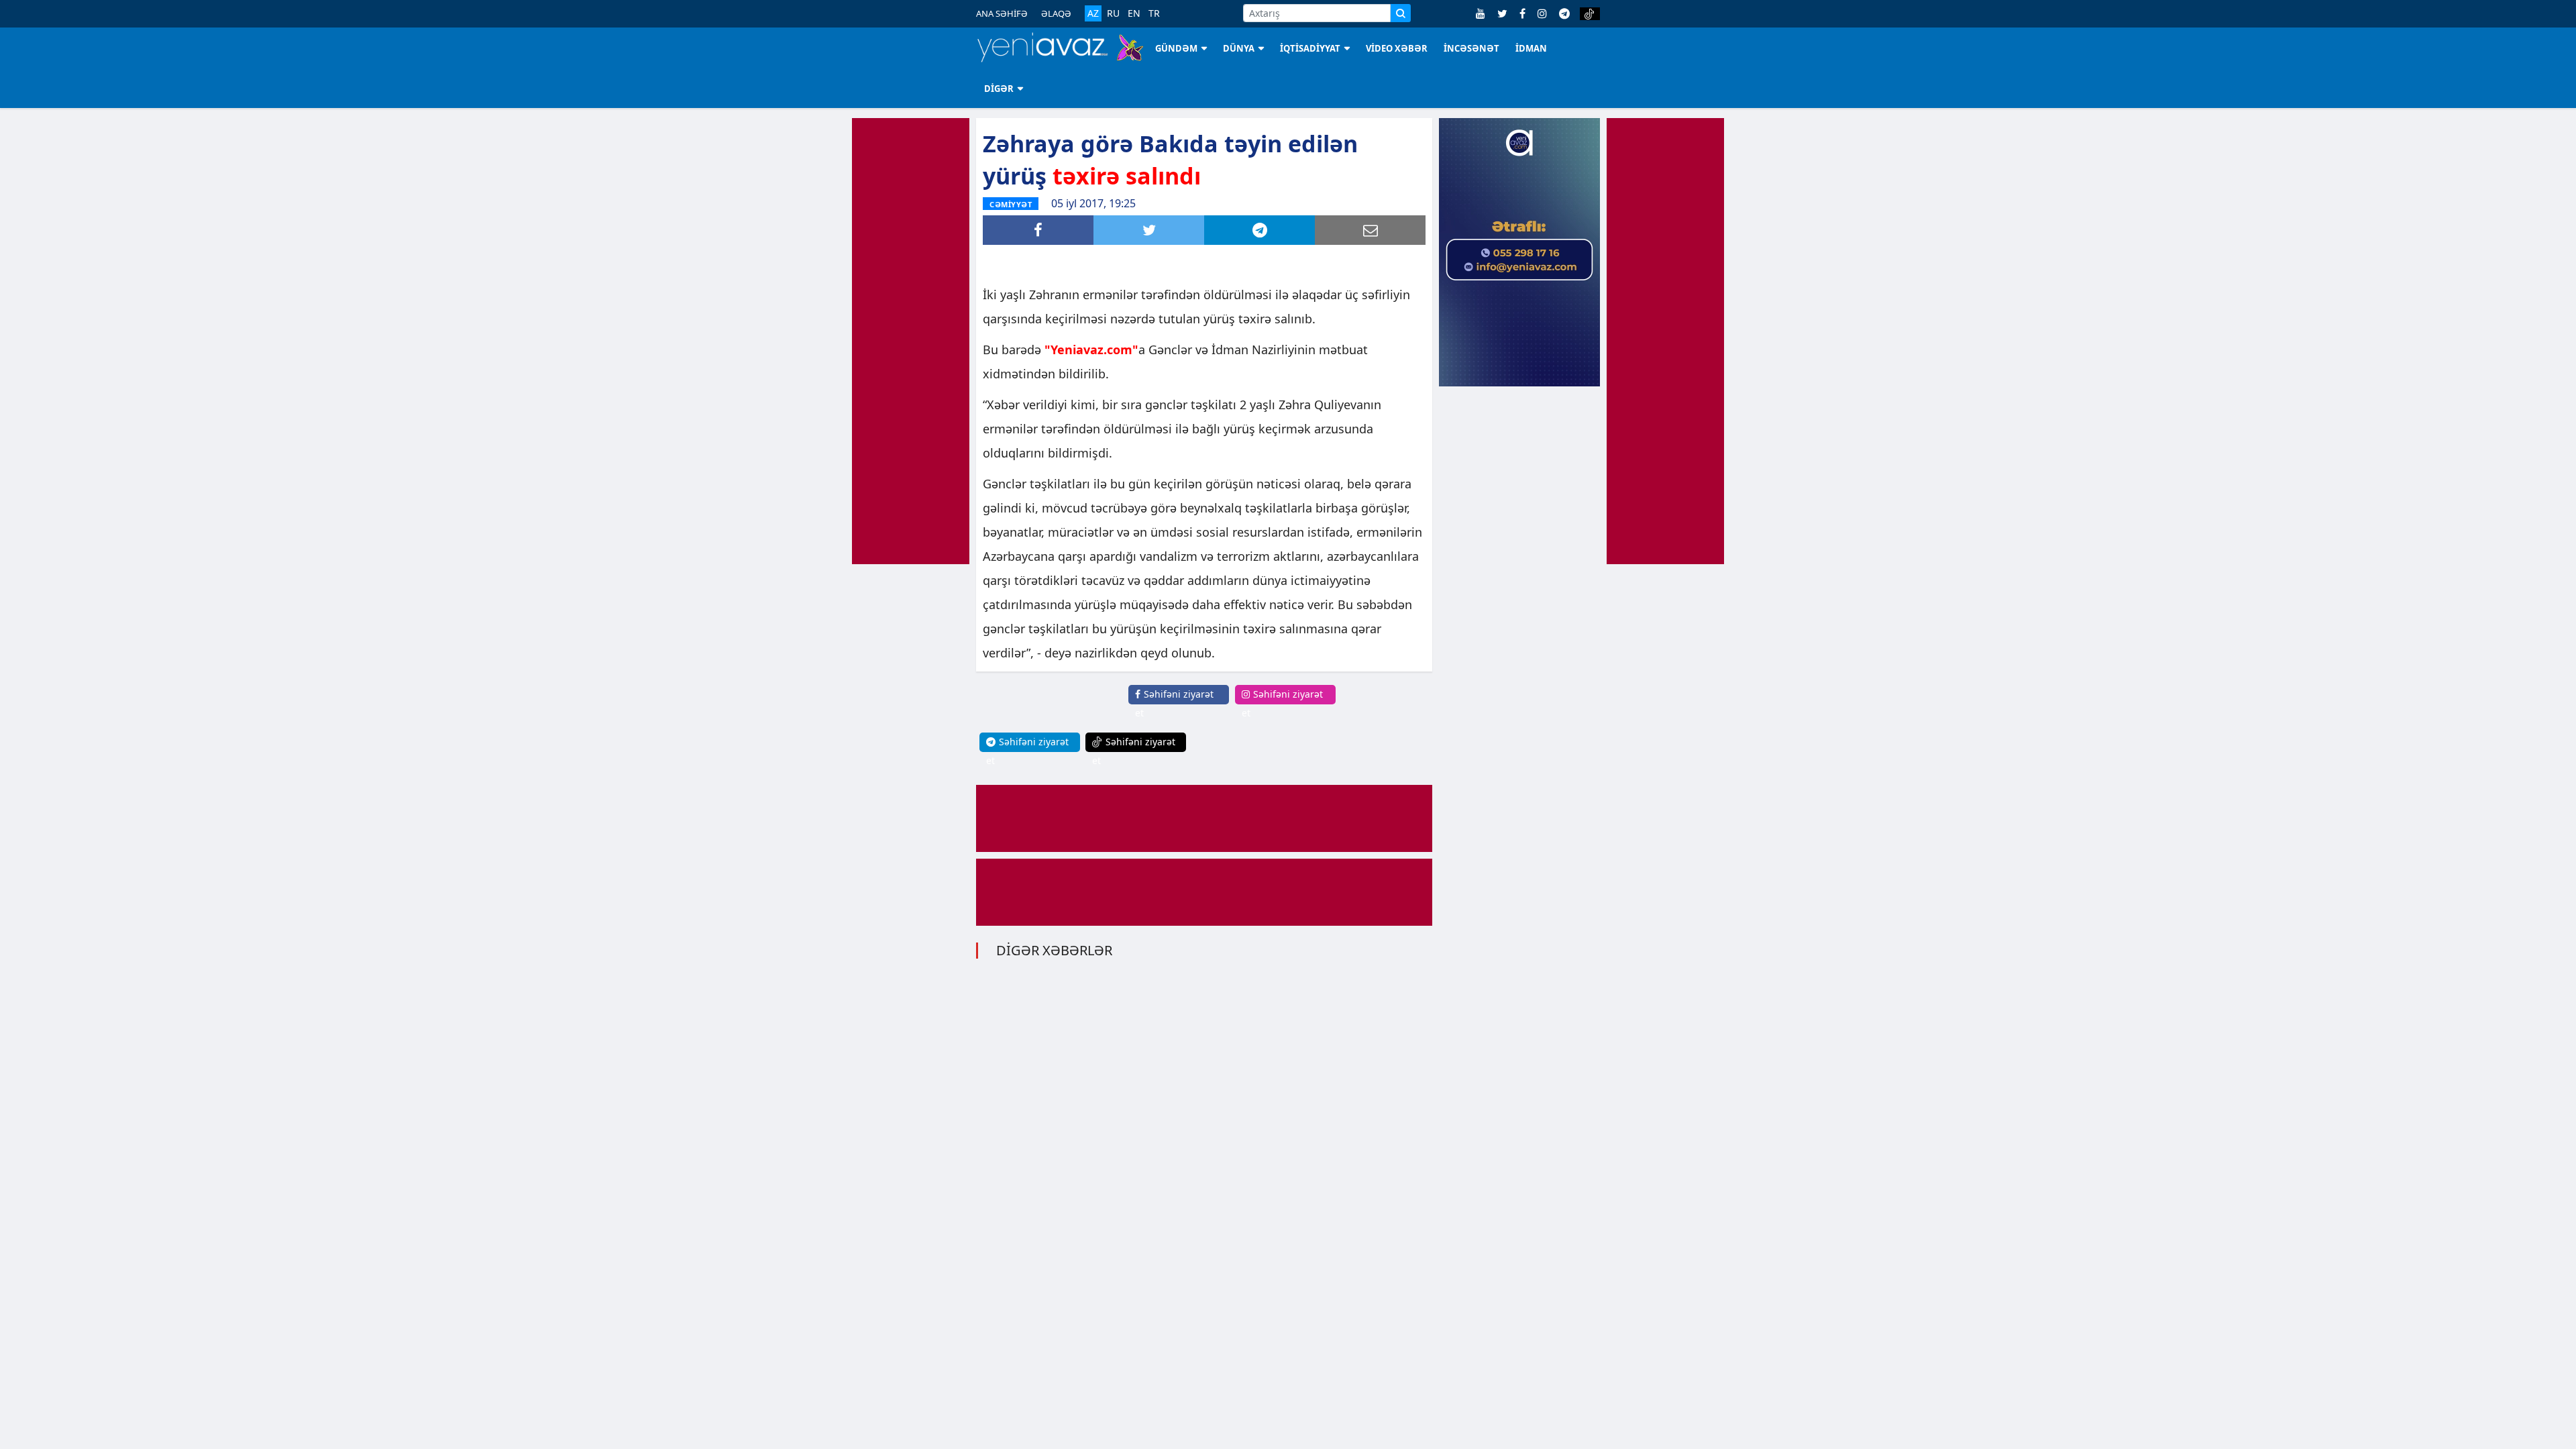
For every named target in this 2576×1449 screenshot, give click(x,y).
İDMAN (1531, 48)
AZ (1093, 13)
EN (1134, 13)
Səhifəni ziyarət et (1174, 703)
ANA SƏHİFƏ (1002, 13)
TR (1154, 13)
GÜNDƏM (1176, 48)
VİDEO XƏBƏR (1397, 48)
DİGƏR (999, 89)
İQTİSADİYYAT (1310, 48)
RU (1113, 13)
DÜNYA (1239, 48)
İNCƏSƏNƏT (1471, 48)
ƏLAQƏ (1056, 13)
